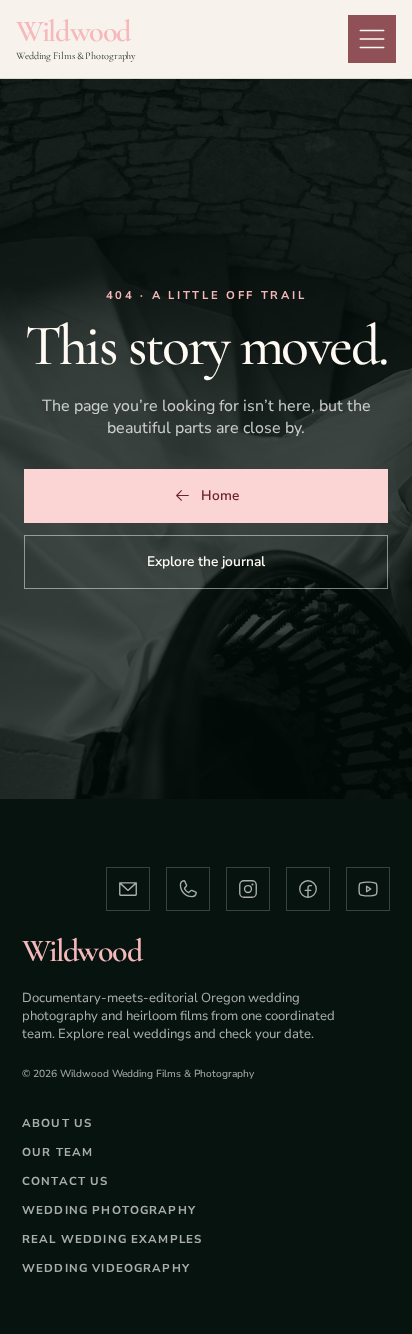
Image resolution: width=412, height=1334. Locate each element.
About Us (57, 1123)
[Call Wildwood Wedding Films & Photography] (188, 889)
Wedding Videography (106, 1268)
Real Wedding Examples (112, 1239)
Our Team (57, 1152)
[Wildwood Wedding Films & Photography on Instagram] (248, 889)
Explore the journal (206, 561)
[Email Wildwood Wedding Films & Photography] (128, 889)
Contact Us (65, 1181)
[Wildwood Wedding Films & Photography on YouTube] (368, 889)
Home (220, 495)
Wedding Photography (109, 1210)
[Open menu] (372, 39)
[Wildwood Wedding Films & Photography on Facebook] (308, 889)
